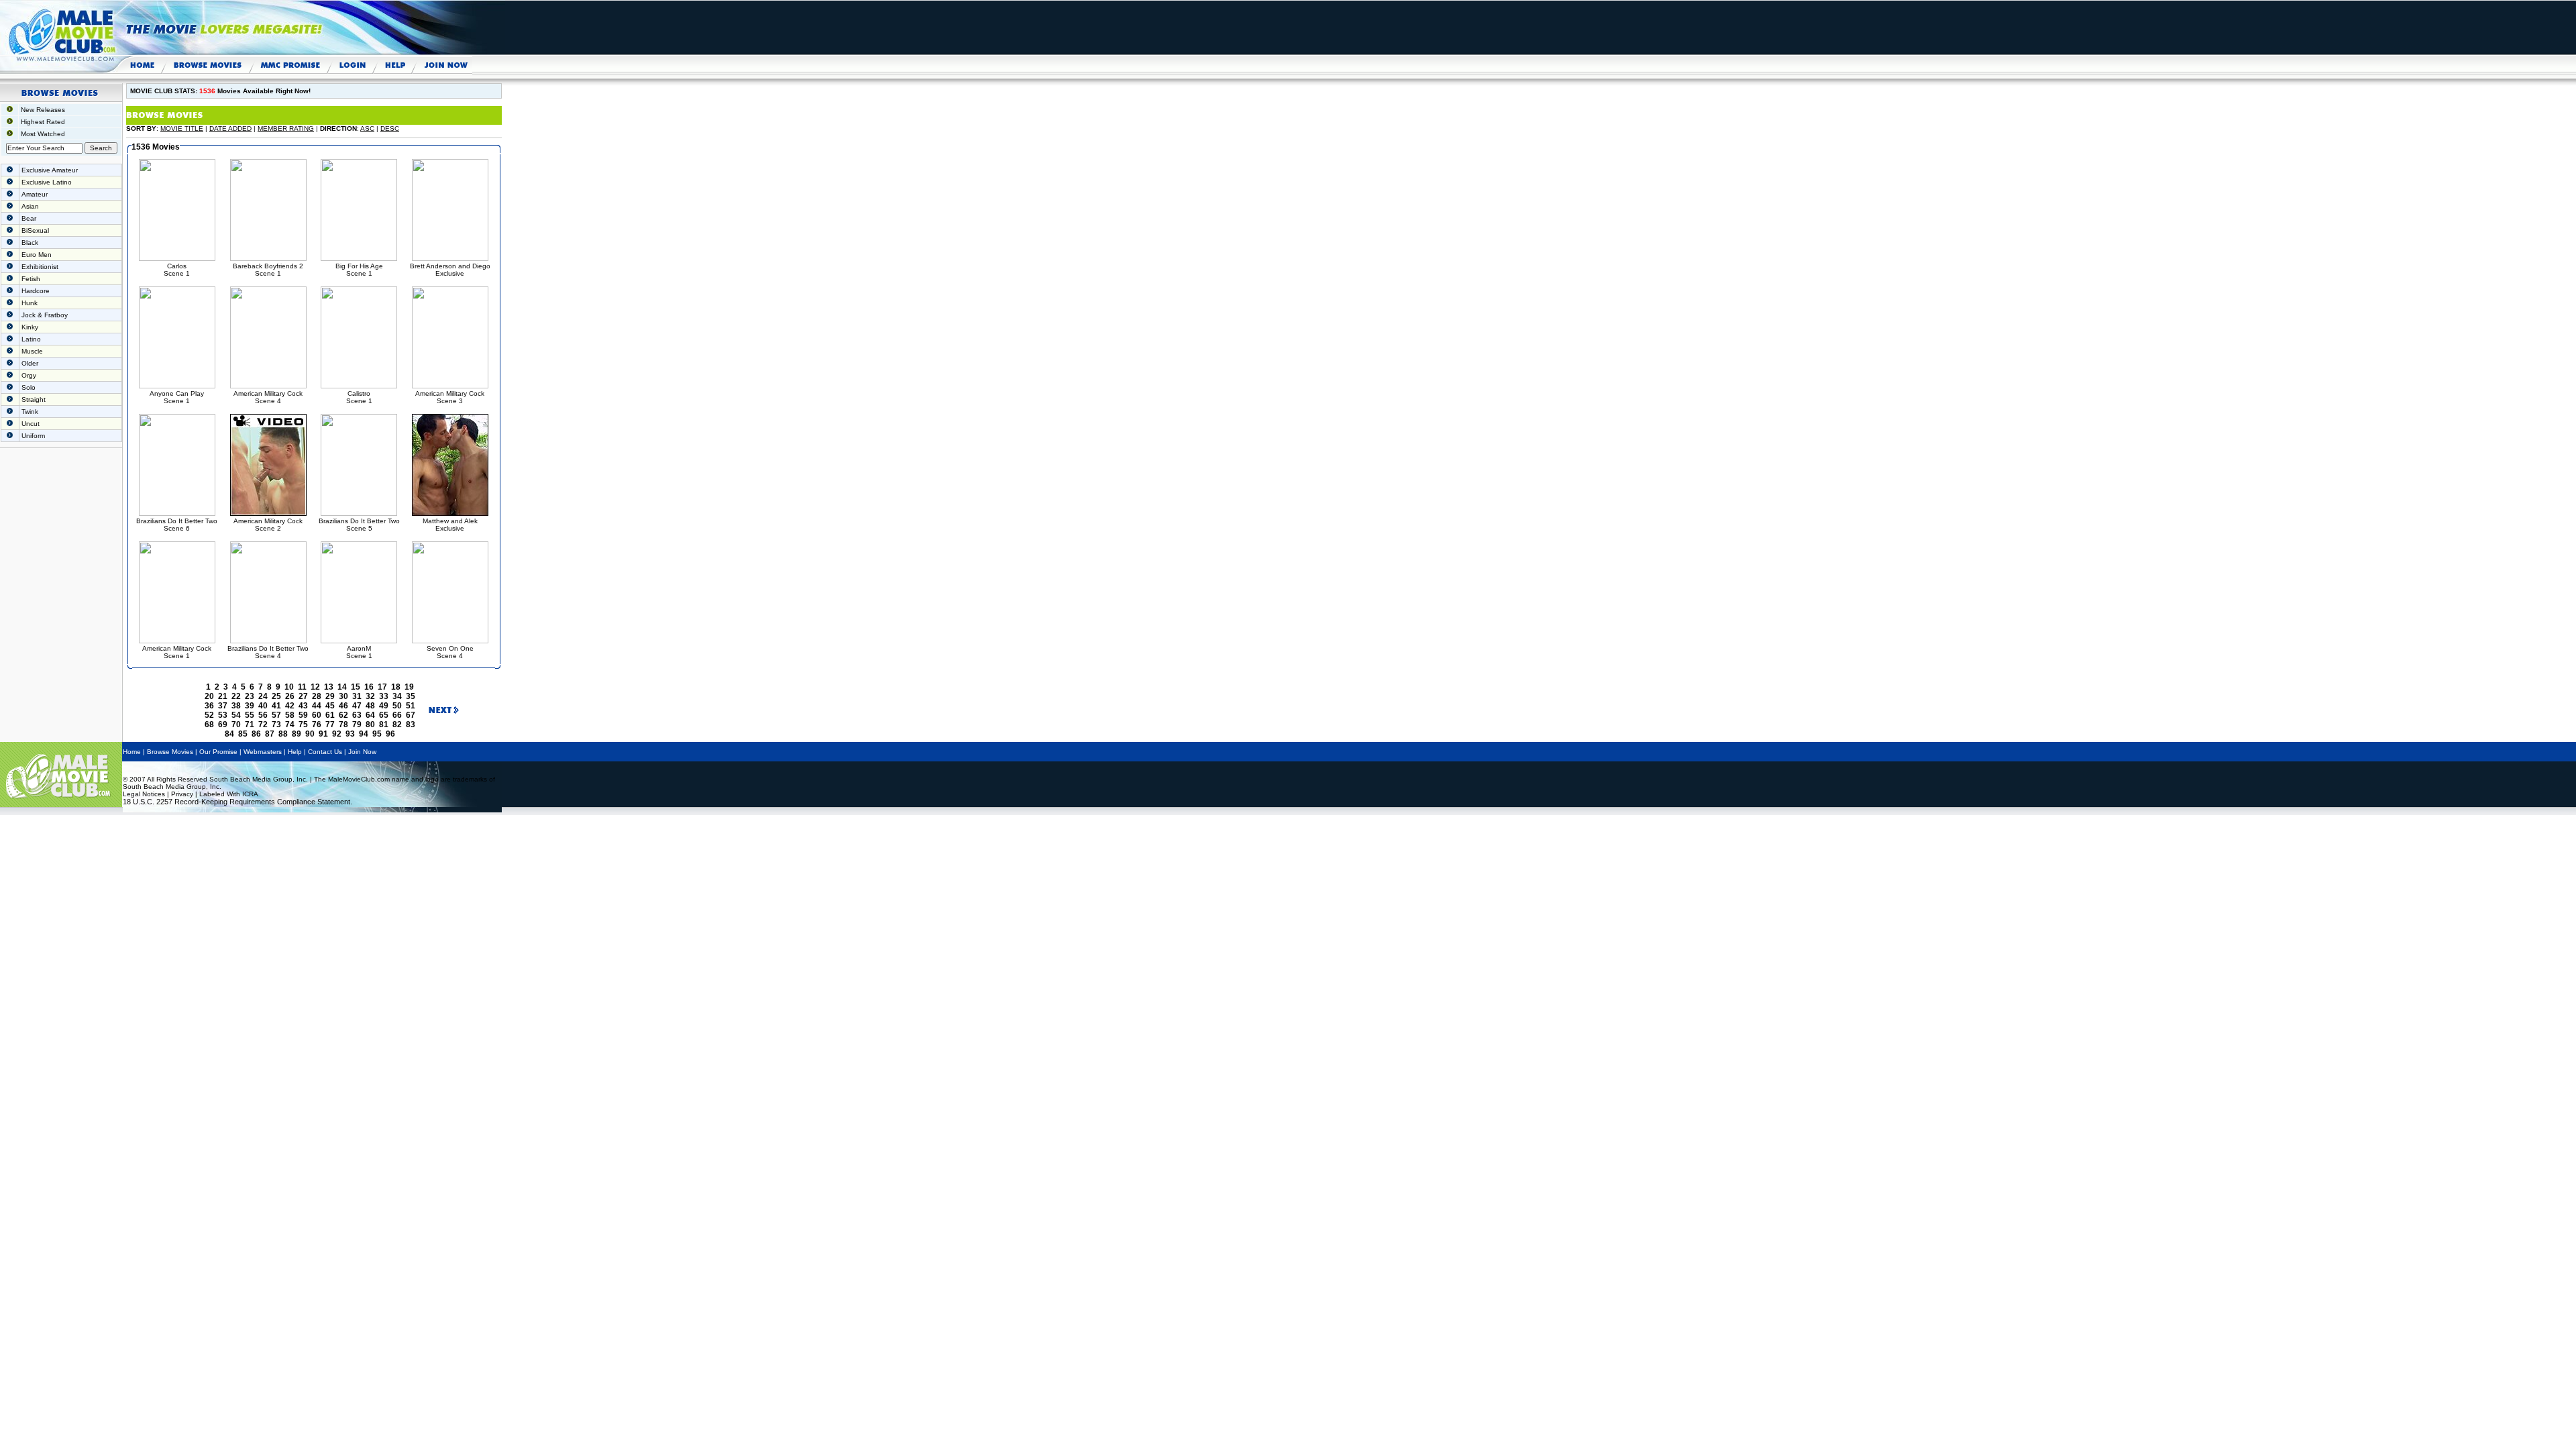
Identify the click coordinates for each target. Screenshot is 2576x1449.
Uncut (31, 424)
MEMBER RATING (286, 128)
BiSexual (35, 230)
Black (30, 243)
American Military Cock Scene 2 (268, 525)
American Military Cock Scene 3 (450, 397)
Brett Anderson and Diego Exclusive (450, 270)
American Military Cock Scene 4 (268, 397)
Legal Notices (144, 794)
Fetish (31, 279)
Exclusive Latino (47, 182)
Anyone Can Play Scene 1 (177, 397)
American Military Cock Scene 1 (177, 652)
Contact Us (325, 752)
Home (132, 752)
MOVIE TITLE (182, 128)
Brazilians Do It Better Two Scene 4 (268, 652)
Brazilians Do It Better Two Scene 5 (359, 525)
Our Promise (218, 752)
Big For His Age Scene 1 (359, 270)
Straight (34, 399)
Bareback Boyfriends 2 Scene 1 (268, 270)
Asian (30, 206)
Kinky (30, 327)
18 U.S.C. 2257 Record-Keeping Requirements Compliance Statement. (237, 802)
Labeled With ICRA (229, 794)
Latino (31, 339)
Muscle (32, 351)
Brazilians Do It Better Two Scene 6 (177, 525)
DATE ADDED (230, 128)
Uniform (33, 436)
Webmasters (263, 752)
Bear (29, 218)
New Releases (43, 110)
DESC (390, 128)
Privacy (182, 794)
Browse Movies (170, 752)
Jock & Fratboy (45, 315)
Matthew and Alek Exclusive (450, 525)
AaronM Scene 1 (359, 652)
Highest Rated (43, 122)
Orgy (29, 375)
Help (295, 752)
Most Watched (43, 134)
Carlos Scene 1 (177, 270)
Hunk (30, 303)
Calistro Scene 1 (359, 397)
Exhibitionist (40, 267)
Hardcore (36, 291)
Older (30, 363)
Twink (30, 412)
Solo (29, 387)
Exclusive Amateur (50, 170)
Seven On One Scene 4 (450, 652)
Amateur (35, 194)
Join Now (362, 752)
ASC (367, 128)
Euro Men (37, 255)
